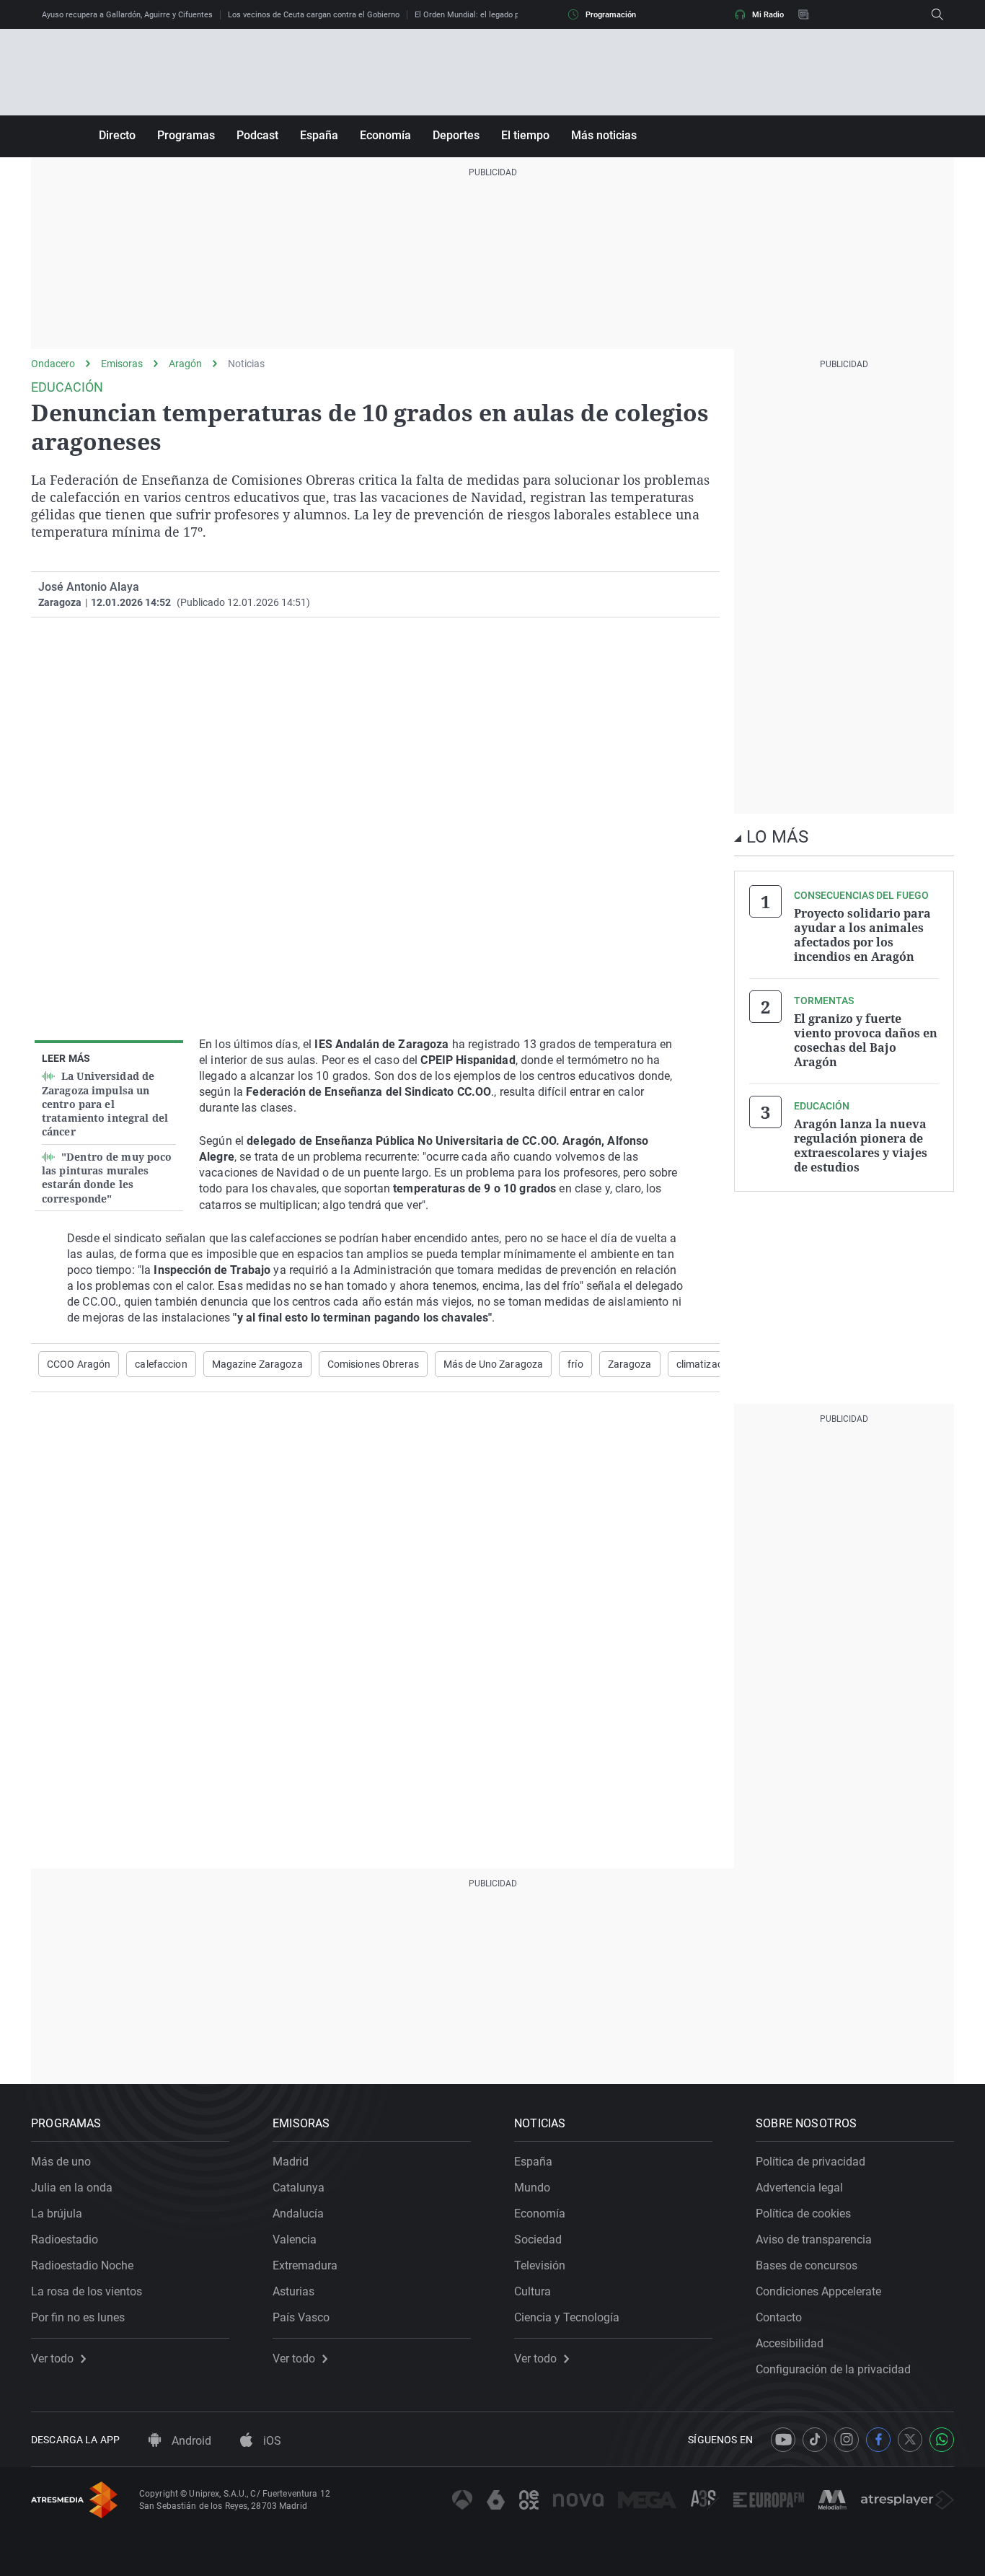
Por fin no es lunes (78, 2317)
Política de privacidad (810, 2162)
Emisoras (122, 364)
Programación (611, 15)
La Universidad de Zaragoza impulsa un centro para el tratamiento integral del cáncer (105, 1104)
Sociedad (538, 2239)
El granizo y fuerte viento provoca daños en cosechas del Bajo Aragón (866, 1040)
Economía (385, 135)
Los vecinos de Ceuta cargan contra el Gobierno (314, 15)
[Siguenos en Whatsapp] (942, 2440)
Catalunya (299, 2188)
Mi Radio (768, 15)
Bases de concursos (807, 2265)
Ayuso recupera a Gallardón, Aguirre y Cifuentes (127, 15)
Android (190, 2441)
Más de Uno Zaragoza (493, 1364)
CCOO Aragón (79, 1364)
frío (575, 1364)
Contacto (779, 2317)
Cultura (533, 2291)
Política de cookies (803, 2214)
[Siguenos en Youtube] (783, 2440)
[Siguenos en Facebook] (878, 2440)
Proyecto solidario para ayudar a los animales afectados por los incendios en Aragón (862, 935)
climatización (707, 1364)
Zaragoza (630, 1364)
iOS (271, 2441)
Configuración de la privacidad (833, 2369)
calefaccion (161, 1364)
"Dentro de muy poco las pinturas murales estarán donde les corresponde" (107, 1178)
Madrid (291, 2162)
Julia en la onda (72, 2188)
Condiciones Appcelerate (818, 2291)
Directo (117, 135)
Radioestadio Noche (82, 2265)
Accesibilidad (790, 2343)
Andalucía (298, 2214)
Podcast (257, 135)
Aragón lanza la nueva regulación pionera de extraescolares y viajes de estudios (861, 1146)
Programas (186, 135)
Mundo (532, 2188)
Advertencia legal (799, 2188)
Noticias (246, 364)
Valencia (295, 2239)
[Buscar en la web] (937, 14)
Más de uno (61, 2162)
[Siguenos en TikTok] (815, 2440)
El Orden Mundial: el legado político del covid (495, 15)
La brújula (57, 2214)
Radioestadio (65, 2239)
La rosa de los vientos (87, 2291)
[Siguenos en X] (910, 2440)
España (319, 135)
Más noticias (604, 135)
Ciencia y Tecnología (567, 2317)
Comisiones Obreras (373, 1364)
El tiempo (525, 135)
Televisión (540, 2265)
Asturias (293, 2291)
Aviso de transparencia (814, 2239)
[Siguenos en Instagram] (847, 2440)
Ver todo (52, 2359)
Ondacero (53, 364)
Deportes (456, 135)
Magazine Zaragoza (257, 1364)
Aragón (185, 364)
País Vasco (301, 2317)
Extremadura (305, 2265)
